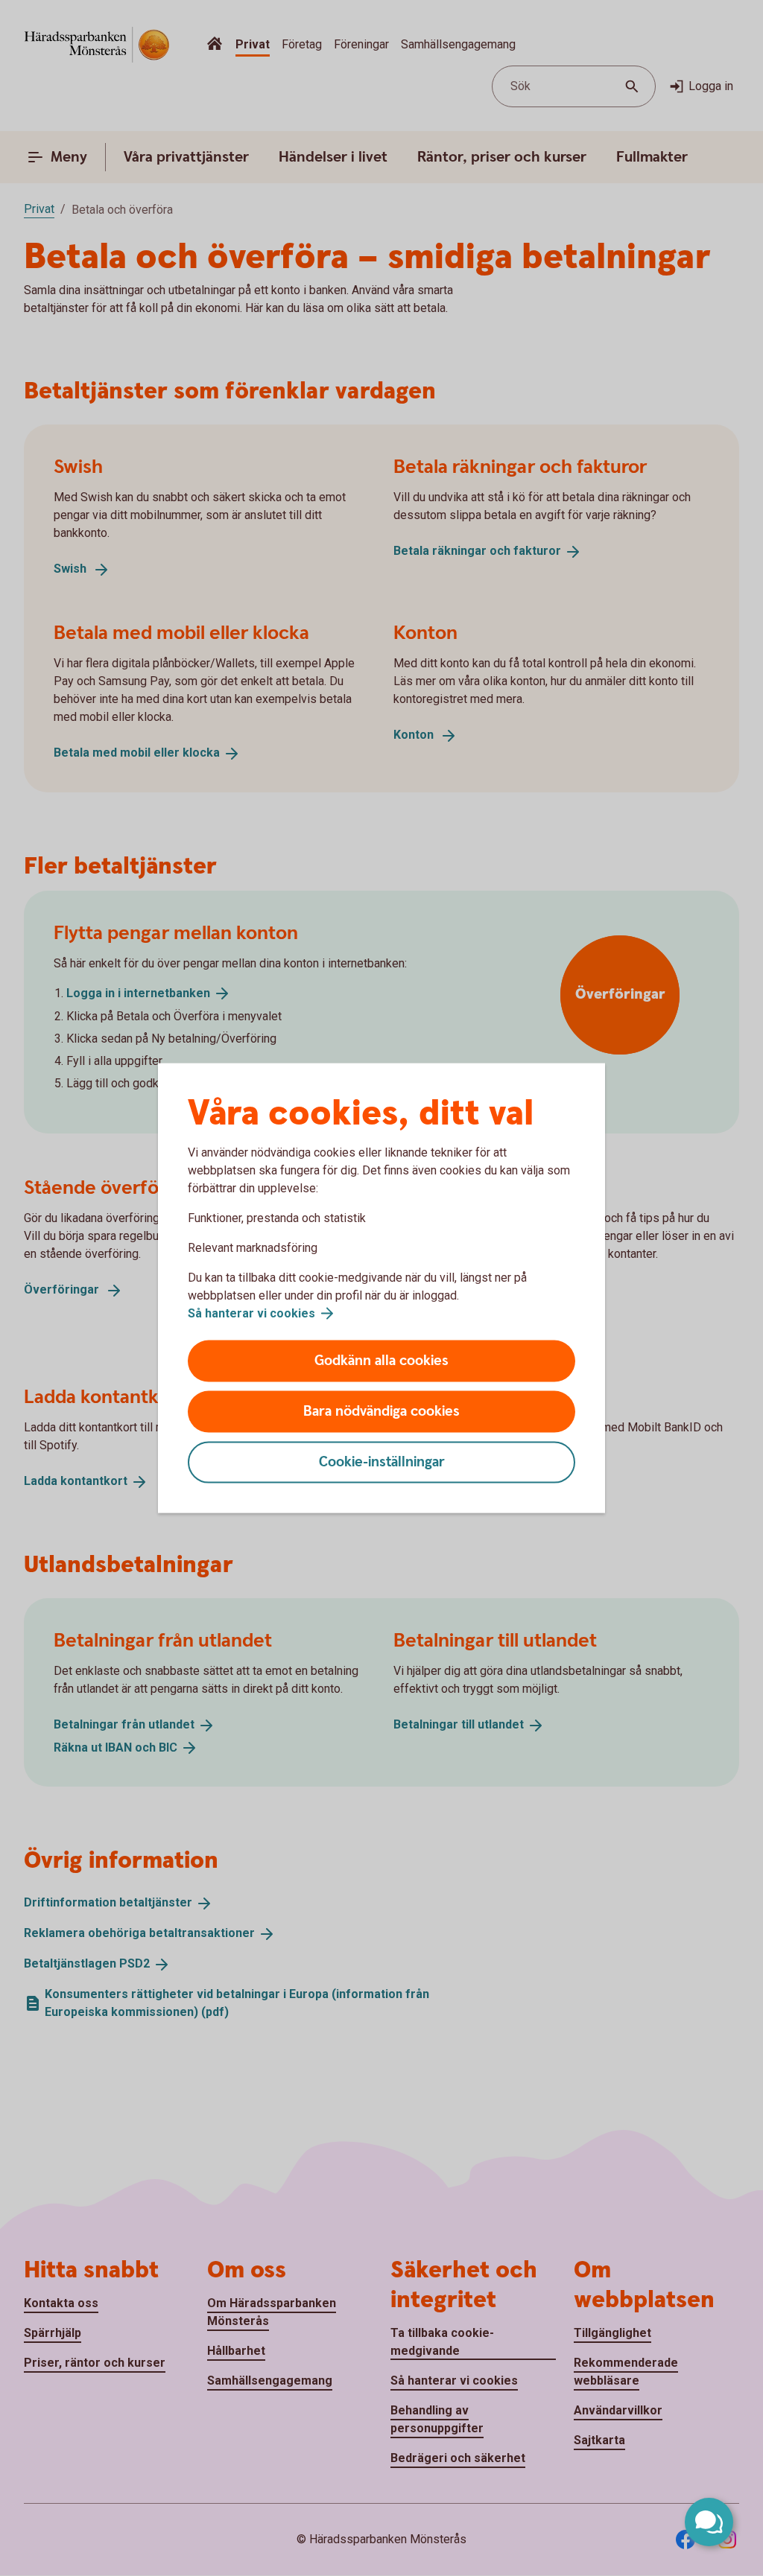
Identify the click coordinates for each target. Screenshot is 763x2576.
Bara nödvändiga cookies (381, 1412)
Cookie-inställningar (382, 1462)
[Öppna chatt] (709, 2522)
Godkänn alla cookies (381, 1361)
